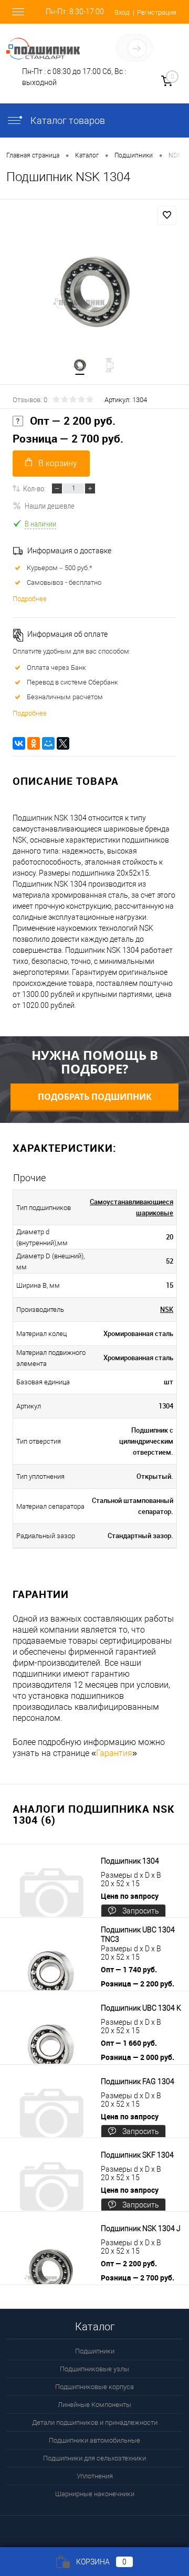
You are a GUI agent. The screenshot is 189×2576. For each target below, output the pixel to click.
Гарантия (114, 1753)
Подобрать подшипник (95, 1097)
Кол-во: (34, 488)
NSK (167, 1309)
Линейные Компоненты (94, 2405)
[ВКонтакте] (19, 743)
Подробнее (30, 599)
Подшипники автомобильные (94, 2440)
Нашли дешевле (50, 506)
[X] (63, 743)
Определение (156, 50)
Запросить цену (141, 1913)
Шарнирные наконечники (95, 2494)
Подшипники (95, 2351)
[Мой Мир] (48, 743)
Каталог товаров (67, 120)
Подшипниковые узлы (94, 2369)
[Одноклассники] (34, 743)
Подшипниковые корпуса (94, 2387)
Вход (122, 12)
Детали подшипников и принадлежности (95, 2422)
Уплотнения (95, 2476)
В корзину (58, 463)
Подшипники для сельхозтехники (94, 2458)
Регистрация (157, 12)
